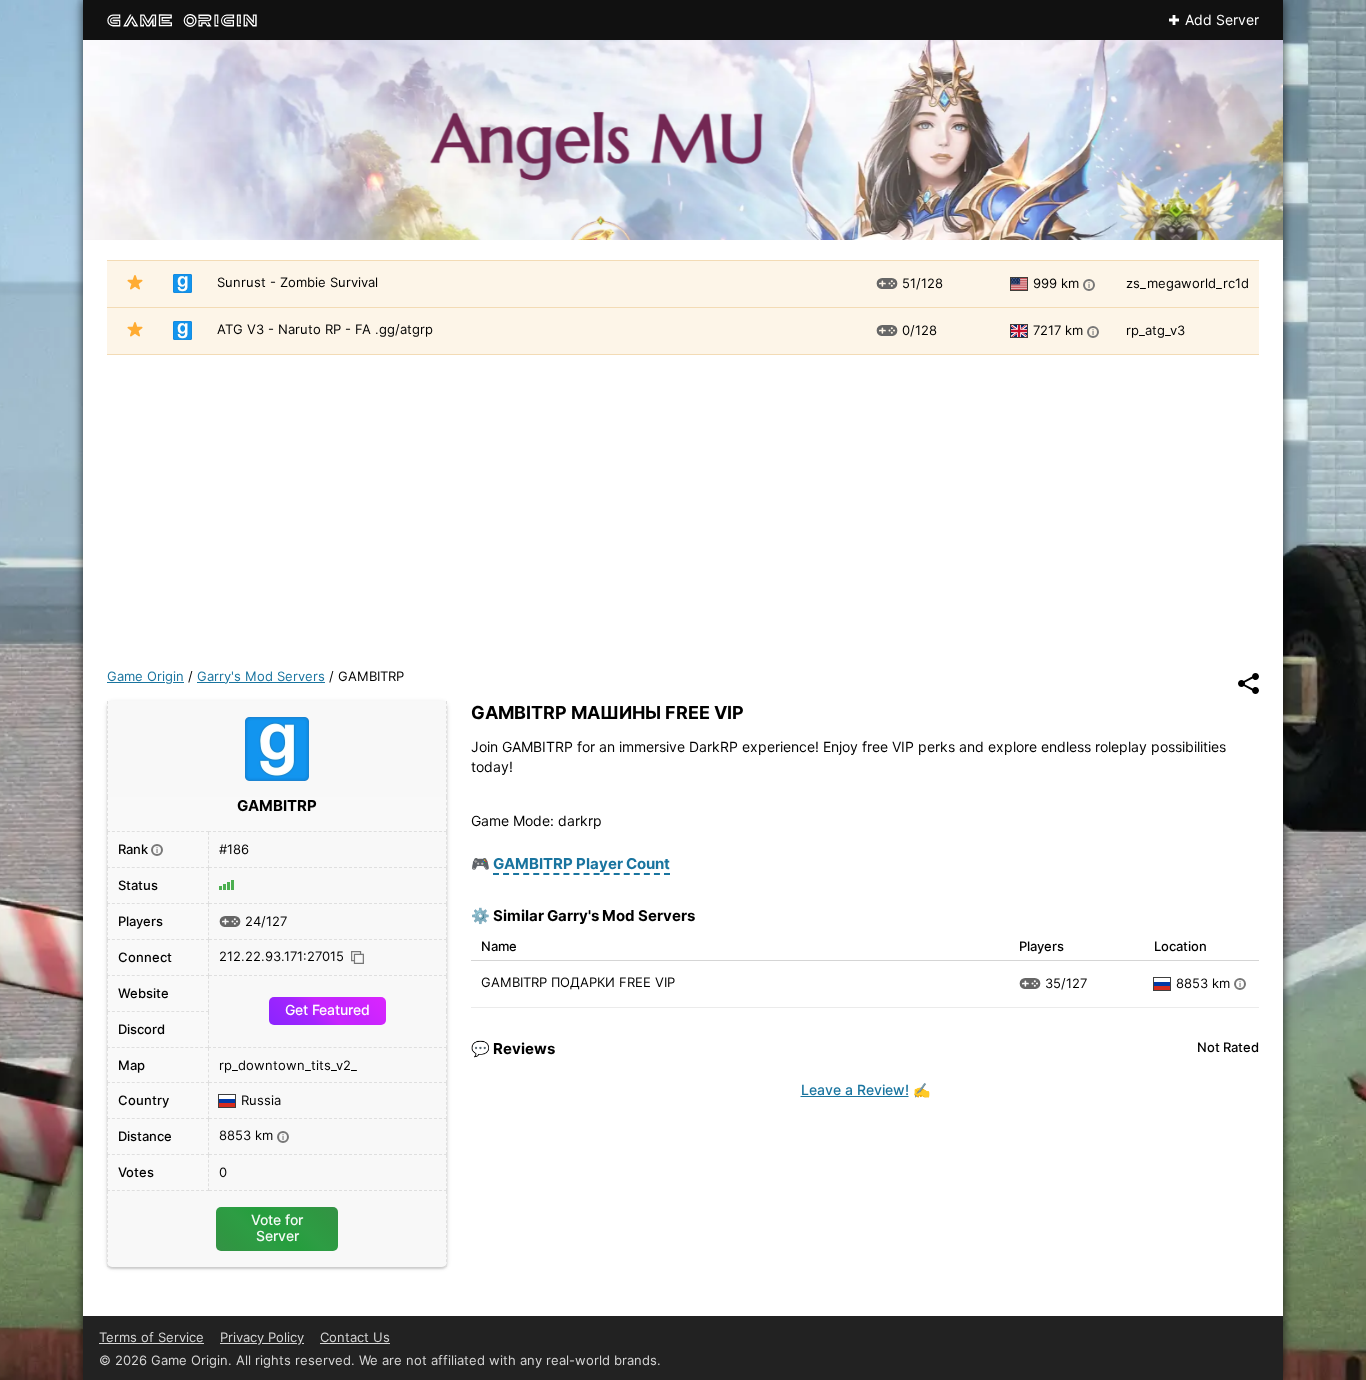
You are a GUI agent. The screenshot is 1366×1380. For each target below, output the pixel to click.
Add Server (1222, 20)
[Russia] (1165, 984)
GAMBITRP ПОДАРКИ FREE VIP (578, 982)
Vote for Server (277, 1227)
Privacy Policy (262, 1337)
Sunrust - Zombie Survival (297, 282)
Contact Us (355, 1337)
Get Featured (327, 1009)
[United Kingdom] (1022, 331)
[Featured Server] (135, 285)
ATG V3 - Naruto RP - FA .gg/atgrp (325, 329)
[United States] (1022, 284)
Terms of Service (151, 1337)
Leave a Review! (855, 1089)
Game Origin (145, 676)
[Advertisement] (683, 505)
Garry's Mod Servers (261, 676)
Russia (261, 1101)
